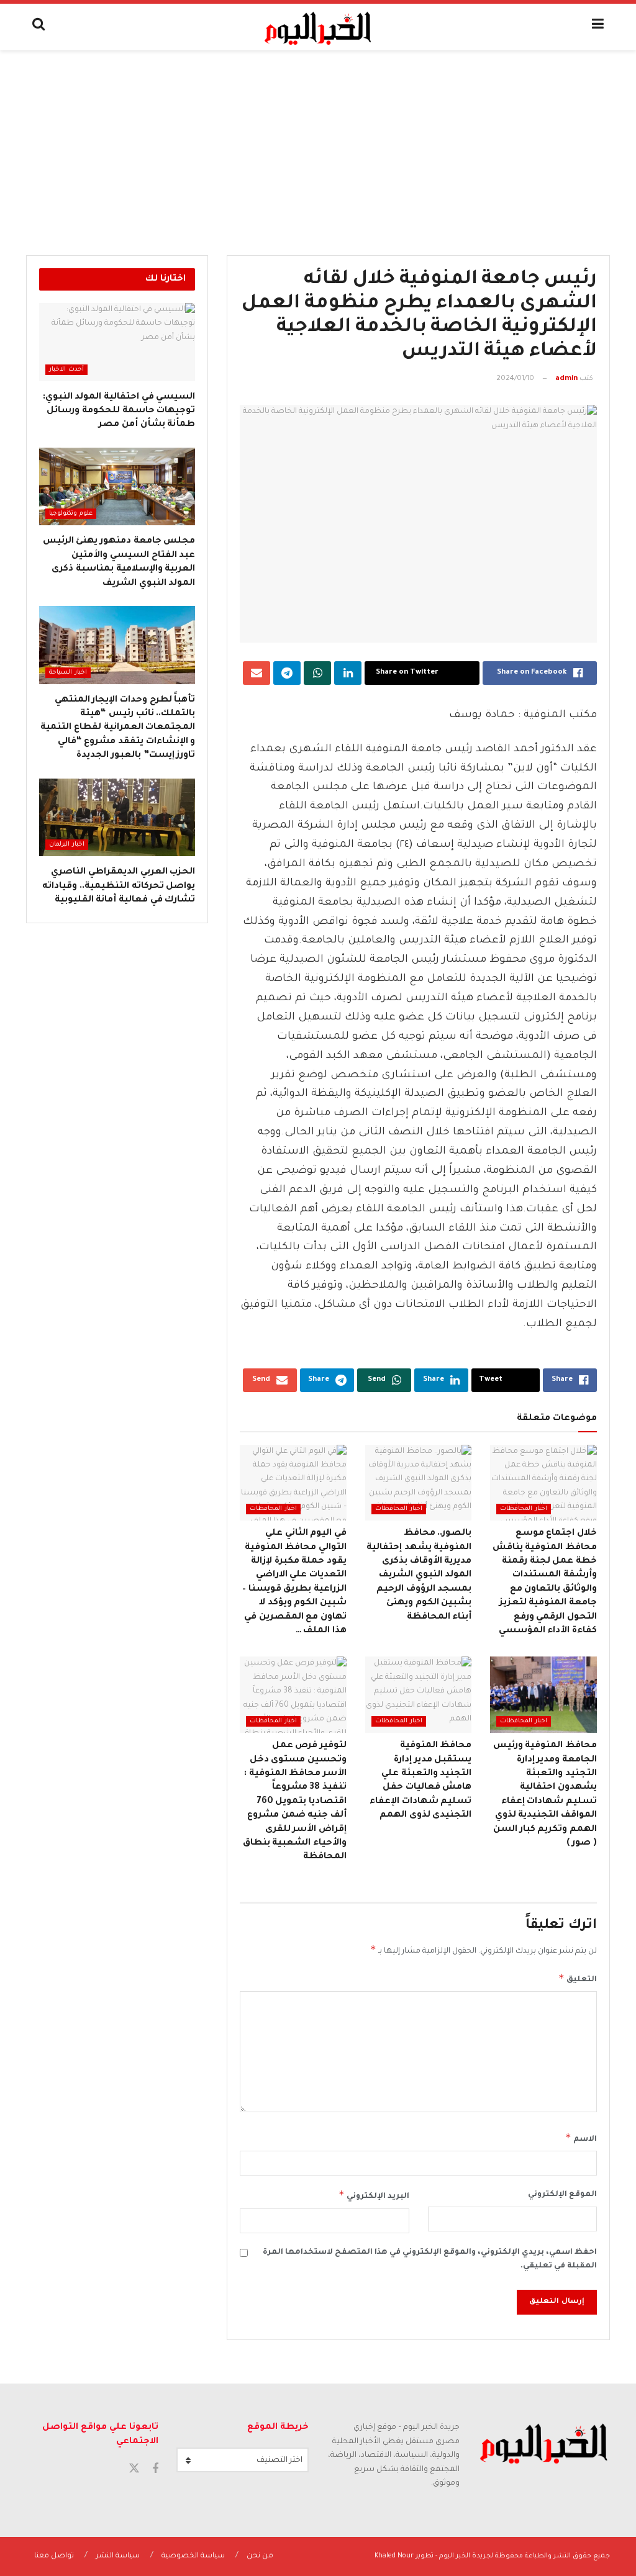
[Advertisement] (318, 143)
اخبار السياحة (68, 673)
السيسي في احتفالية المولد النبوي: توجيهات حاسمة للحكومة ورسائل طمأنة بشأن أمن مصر (119, 411)
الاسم (581, 2138)
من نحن (260, 2556)
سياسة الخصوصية (193, 2556)
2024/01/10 (515, 379)
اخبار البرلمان (67, 845)
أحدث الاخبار (66, 370)
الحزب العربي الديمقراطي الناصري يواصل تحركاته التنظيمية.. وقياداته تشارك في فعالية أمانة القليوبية (119, 886)
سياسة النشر (118, 2556)
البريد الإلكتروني (374, 2195)
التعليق (578, 1978)
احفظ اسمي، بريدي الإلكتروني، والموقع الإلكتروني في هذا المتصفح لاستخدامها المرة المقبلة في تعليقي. (430, 2259)
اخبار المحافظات (524, 1509)
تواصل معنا (54, 2556)
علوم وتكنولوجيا (71, 514)
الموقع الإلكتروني (562, 2195)
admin (566, 379)
